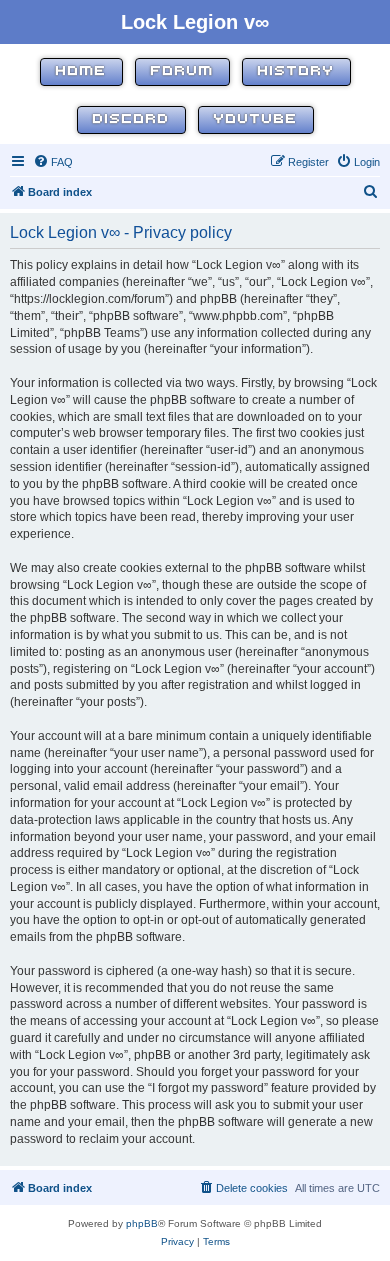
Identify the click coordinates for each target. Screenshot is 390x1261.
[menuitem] (53, 162)
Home (81, 71)
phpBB (142, 1223)
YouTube (256, 119)
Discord (131, 119)
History (296, 71)
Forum (182, 71)
